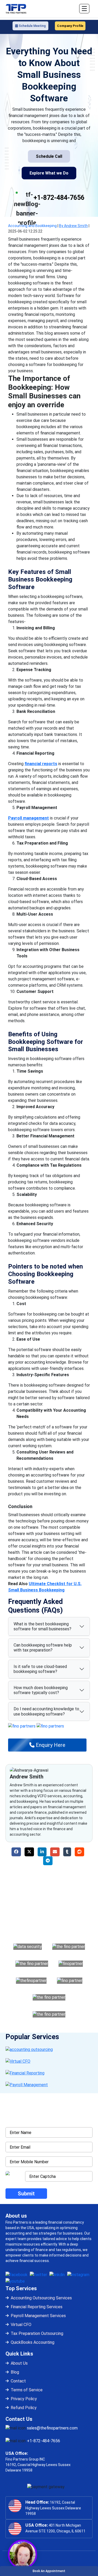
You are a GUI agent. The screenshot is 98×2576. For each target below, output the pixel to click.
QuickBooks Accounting (33, 2342)
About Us (19, 2363)
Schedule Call (49, 156)
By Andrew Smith (73, 226)
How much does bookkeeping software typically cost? (41, 1690)
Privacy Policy (24, 2399)
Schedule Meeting (32, 26)
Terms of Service (27, 2390)
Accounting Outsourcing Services (41, 2298)
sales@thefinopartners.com (52, 2428)
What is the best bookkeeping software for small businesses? (42, 1626)
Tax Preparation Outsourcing (37, 2333)
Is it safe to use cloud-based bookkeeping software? (40, 1669)
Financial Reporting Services (37, 2307)
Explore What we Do (49, 173)
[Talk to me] (22, 2554)
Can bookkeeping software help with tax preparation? (43, 1648)
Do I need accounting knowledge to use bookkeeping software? (46, 1711)
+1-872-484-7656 (59, 198)
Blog (15, 2372)
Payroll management (28, 818)
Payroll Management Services (38, 2316)
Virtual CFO (21, 2325)
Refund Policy (24, 2408)
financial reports (41, 764)
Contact (18, 2381)
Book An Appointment (49, 2571)
